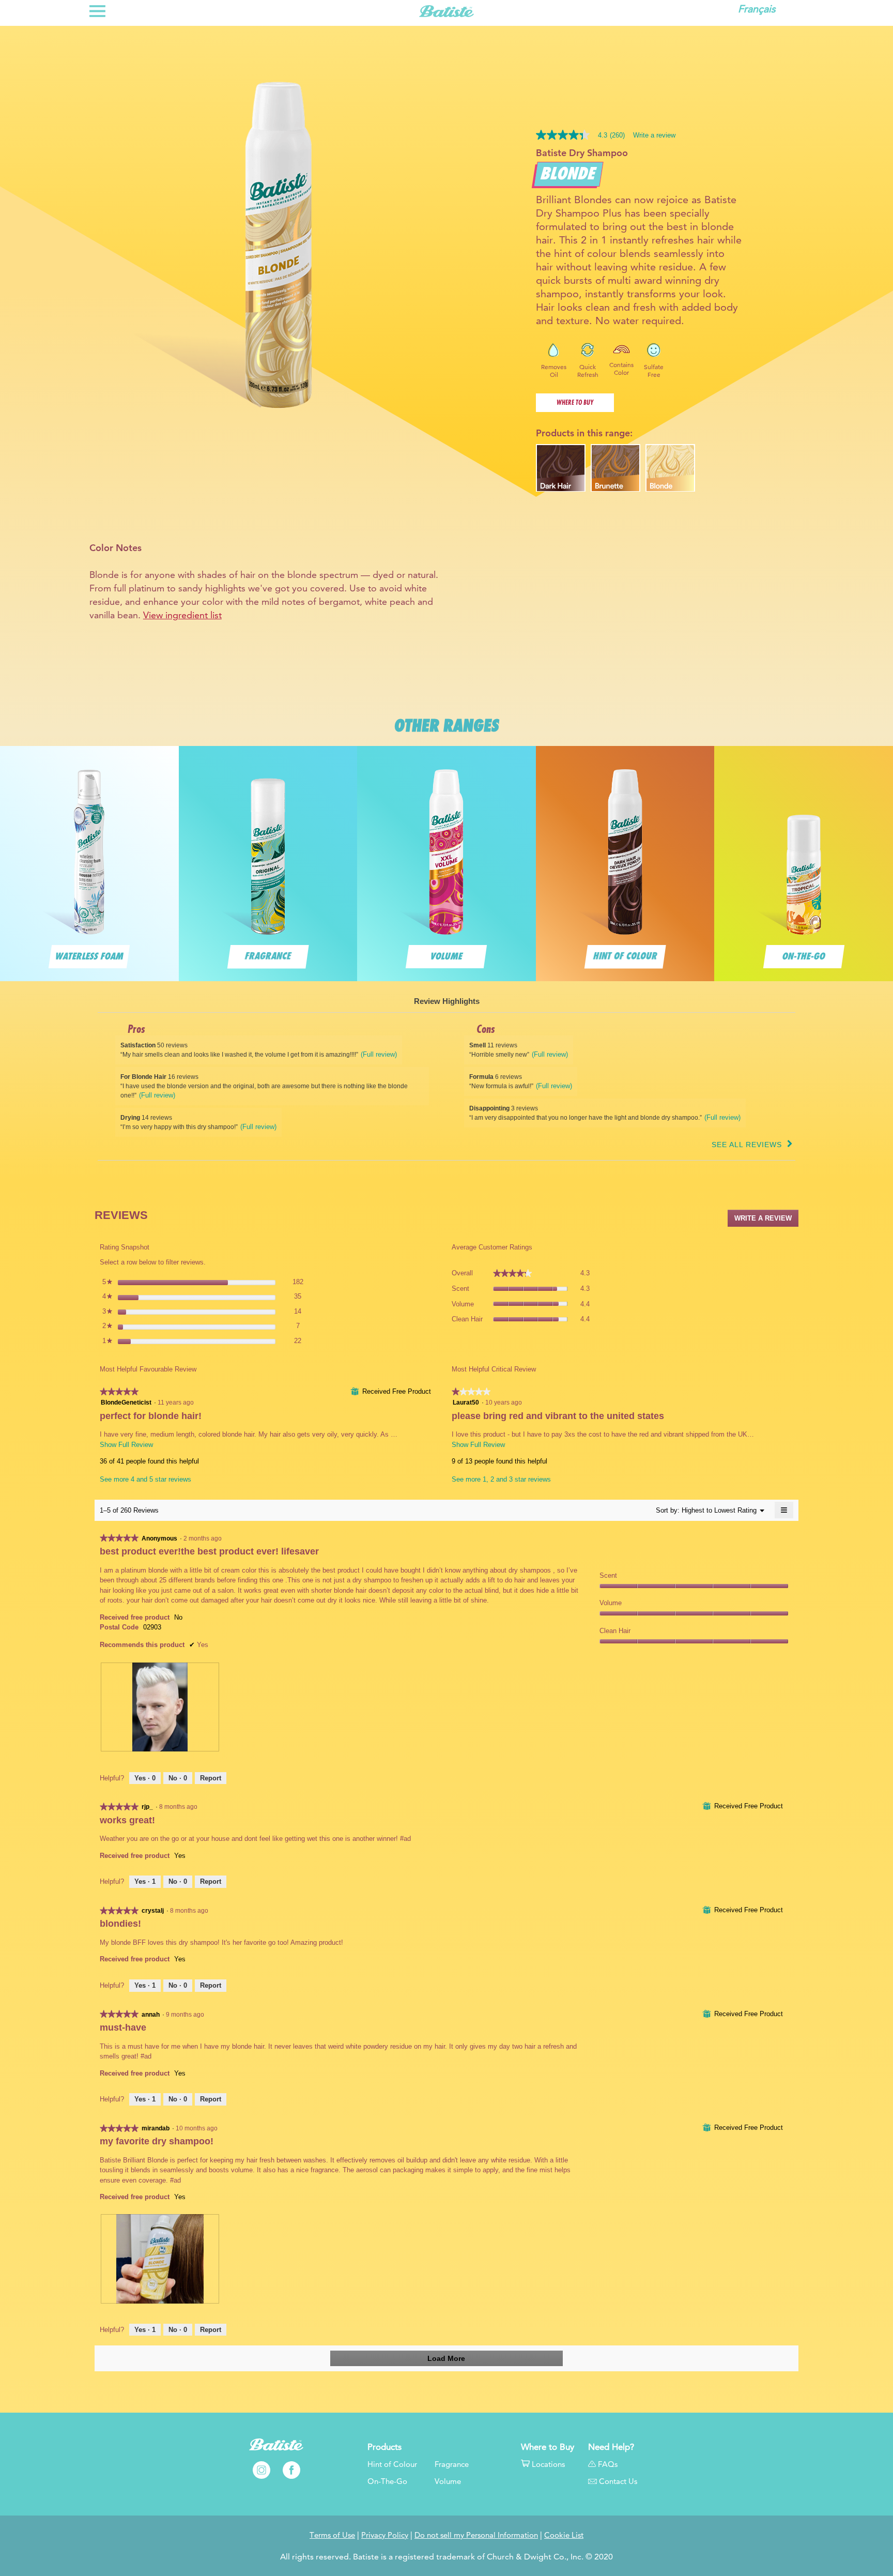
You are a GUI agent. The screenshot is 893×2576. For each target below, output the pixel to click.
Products (384, 2447)
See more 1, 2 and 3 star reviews (501, 1479)
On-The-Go (387, 2481)
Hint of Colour (392, 2464)
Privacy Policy (385, 2535)
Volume (448, 2481)
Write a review (654, 135)
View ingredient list (182, 615)
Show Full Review (126, 1445)
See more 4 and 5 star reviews (145, 1479)
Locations (548, 2464)
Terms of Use (332, 2535)
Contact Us (618, 2481)
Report (211, 1778)
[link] (584, 135)
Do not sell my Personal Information (476, 2535)
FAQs (607, 2464)
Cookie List (564, 2535)
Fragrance (452, 2464)
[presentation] (160, 1707)
